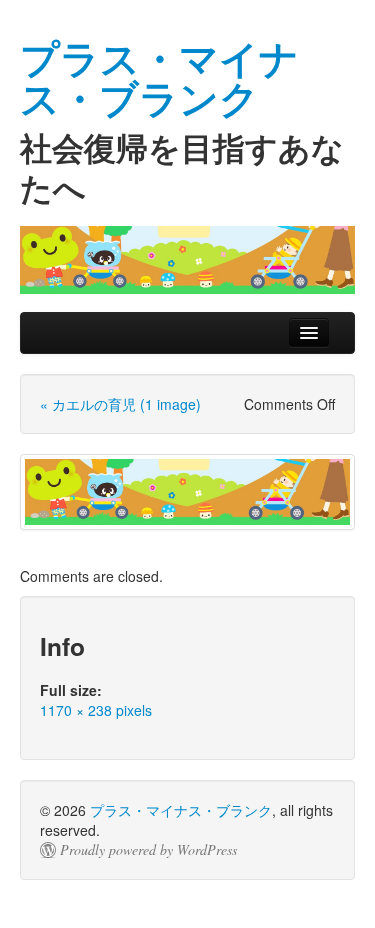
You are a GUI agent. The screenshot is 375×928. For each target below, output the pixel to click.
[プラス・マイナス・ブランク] (187, 260)
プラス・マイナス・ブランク (181, 810)
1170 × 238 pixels (96, 710)
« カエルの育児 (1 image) (120, 404)
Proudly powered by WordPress (148, 850)
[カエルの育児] (187, 492)
